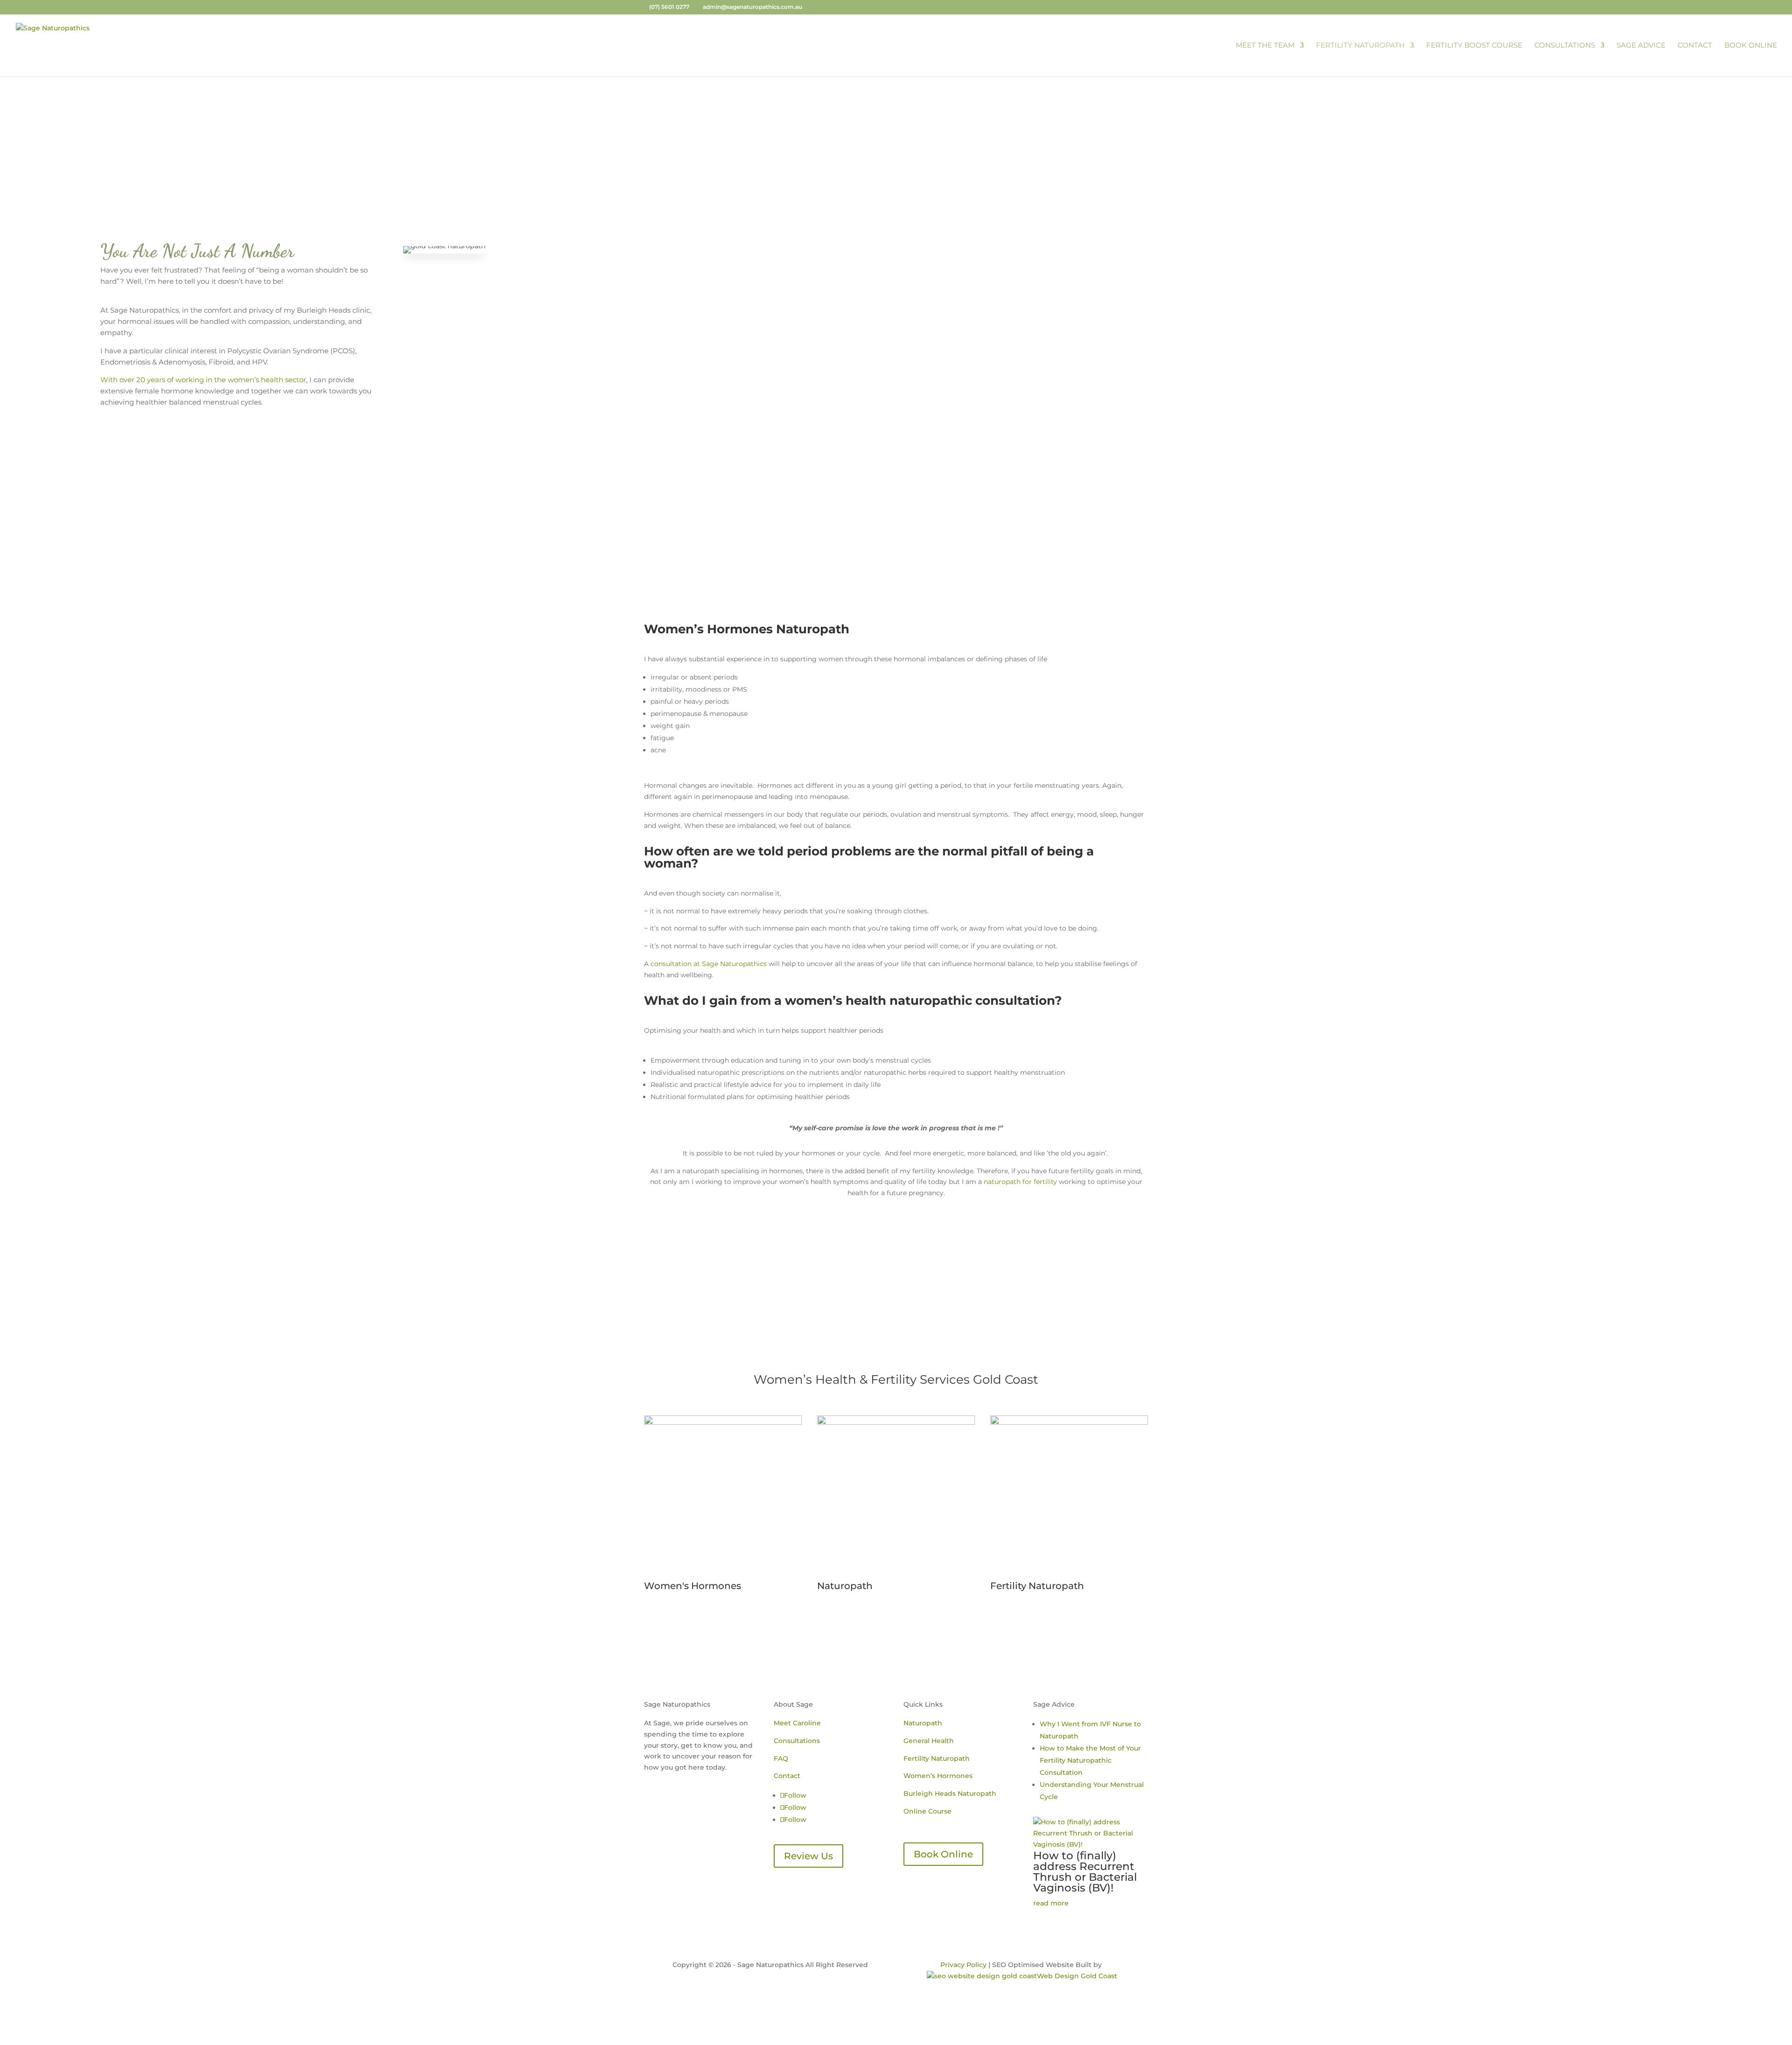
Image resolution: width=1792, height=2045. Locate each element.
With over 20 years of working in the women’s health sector (203, 380)
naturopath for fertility (1019, 1182)
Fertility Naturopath (1360, 46)
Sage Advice (1641, 46)
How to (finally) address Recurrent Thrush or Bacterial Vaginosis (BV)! (1085, 1872)
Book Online (1751, 46)
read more (1051, 1903)
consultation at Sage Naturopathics (709, 964)
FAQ (781, 1758)
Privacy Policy (963, 1965)
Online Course (927, 1811)
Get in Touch (896, 1286)
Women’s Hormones (938, 1776)
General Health (929, 1741)
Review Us (808, 1856)
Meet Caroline (797, 1723)
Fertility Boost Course (1474, 46)
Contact (1695, 46)
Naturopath (923, 1723)
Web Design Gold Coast (1077, 1976)
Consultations (1565, 46)
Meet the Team (1265, 46)
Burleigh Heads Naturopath (950, 1793)
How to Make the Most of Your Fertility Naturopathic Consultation (1090, 1760)
